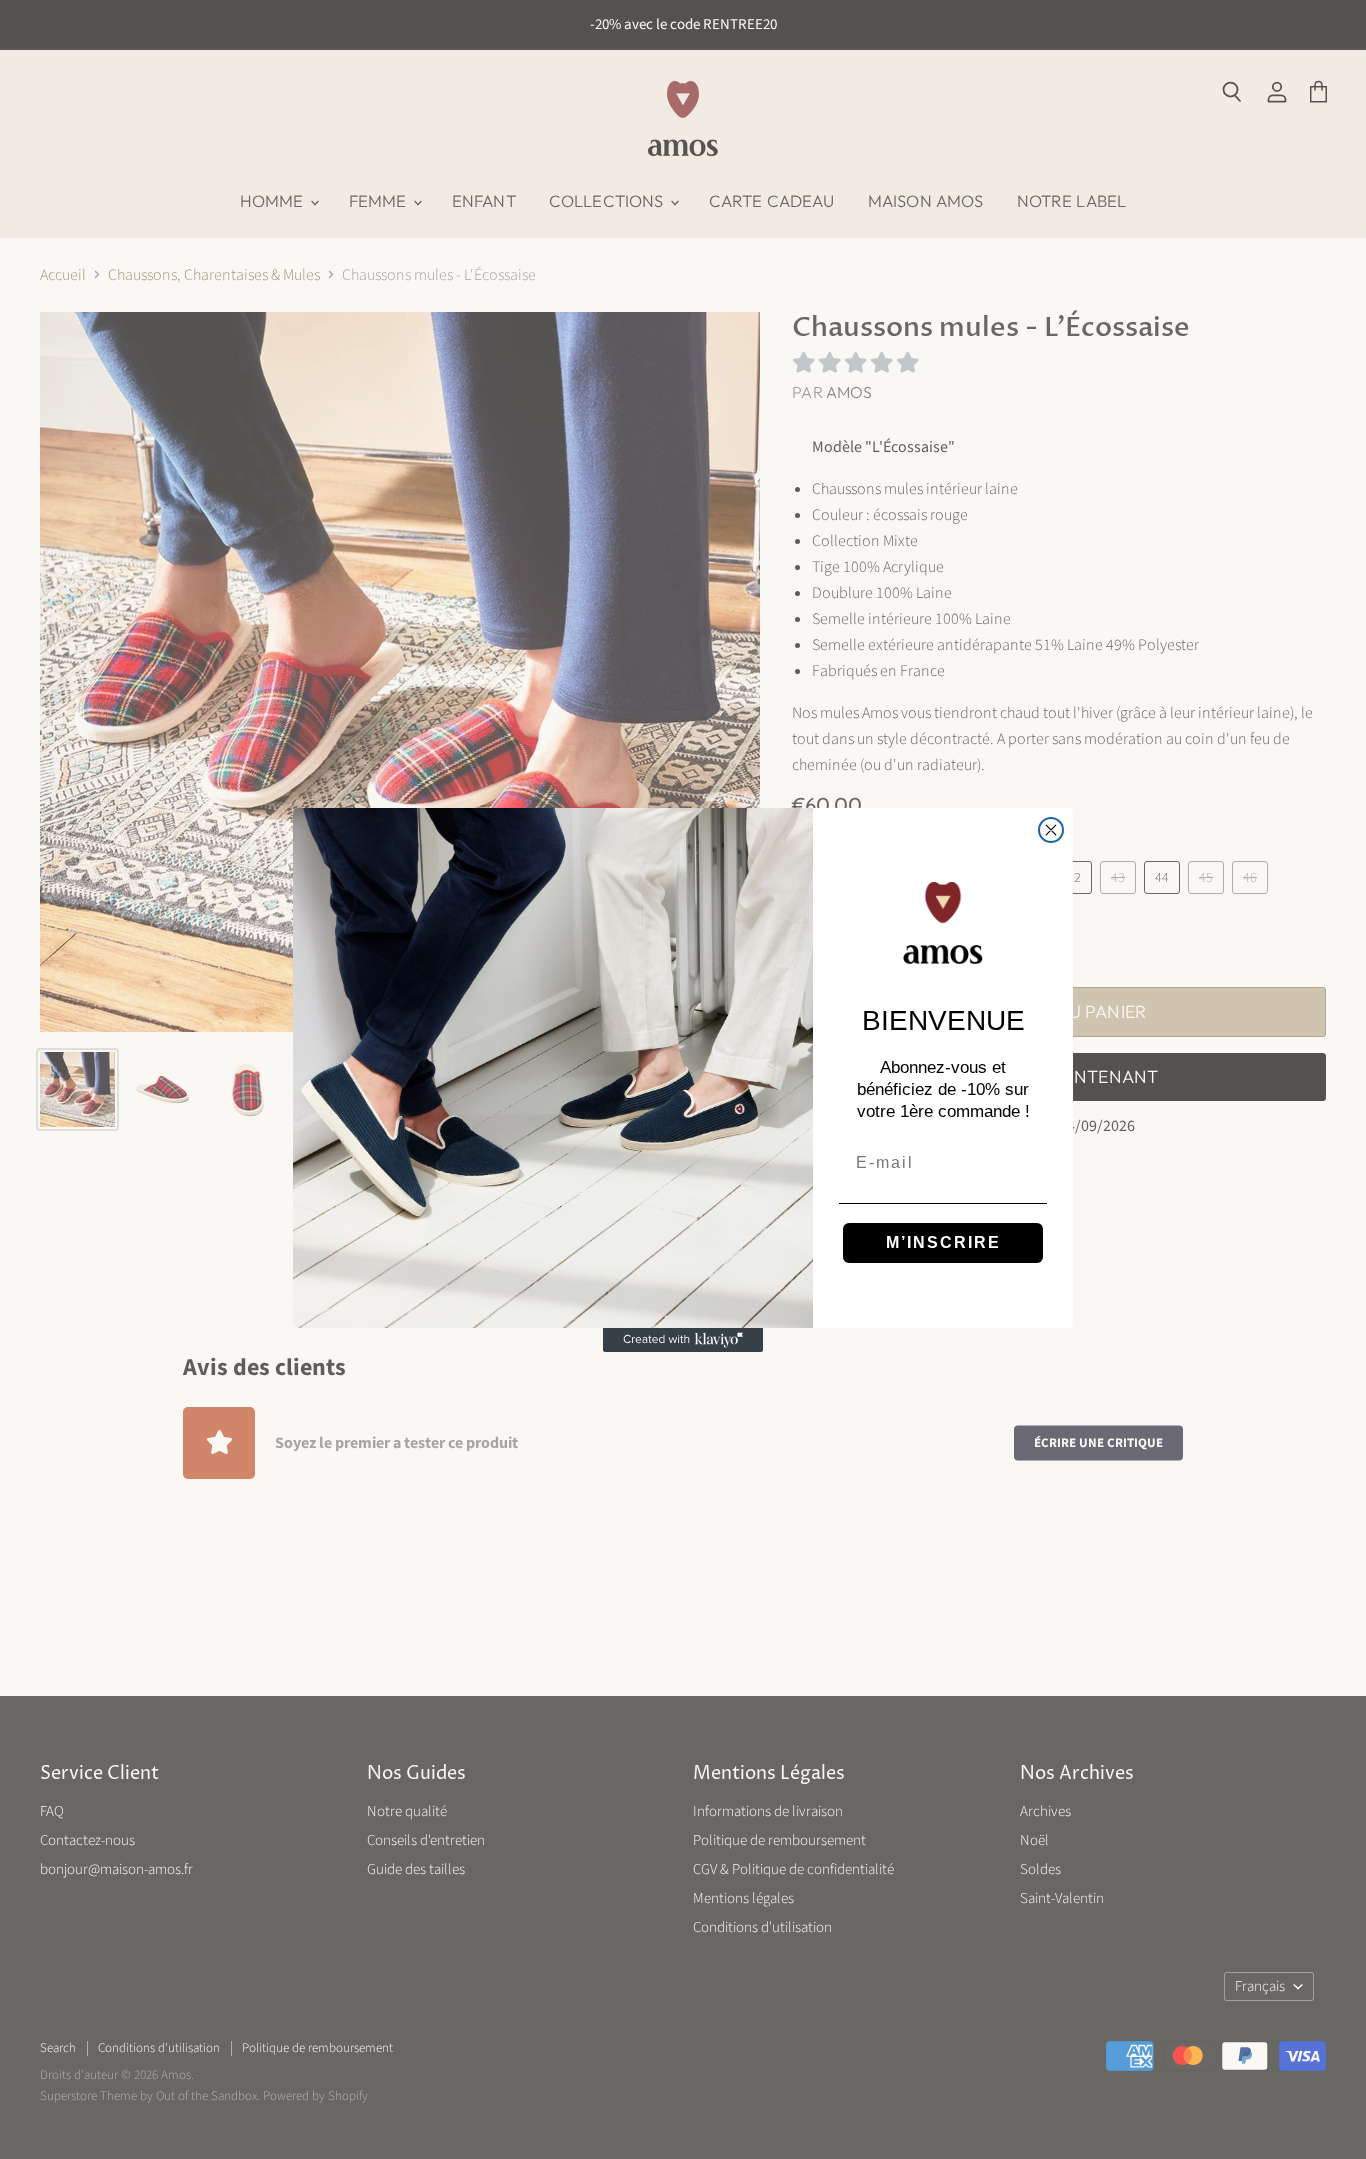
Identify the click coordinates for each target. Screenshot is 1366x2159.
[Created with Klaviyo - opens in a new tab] (683, 1340)
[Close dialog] (1051, 830)
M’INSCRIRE (943, 1242)
